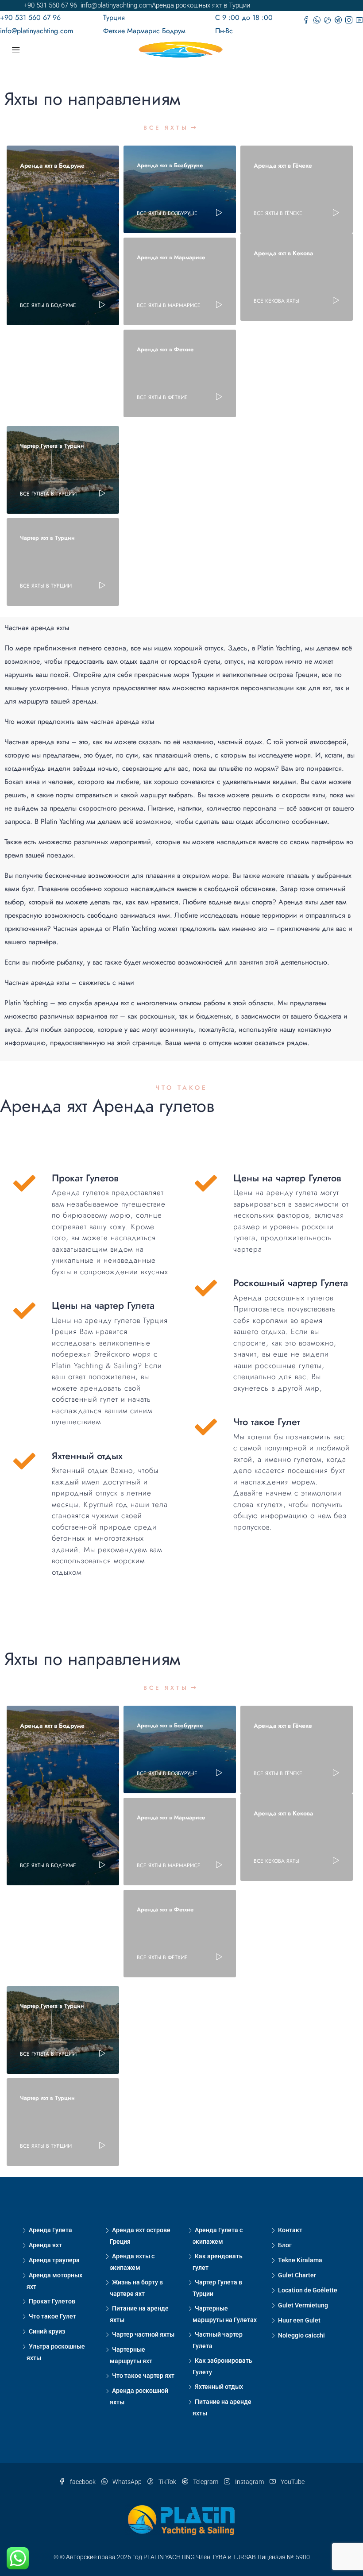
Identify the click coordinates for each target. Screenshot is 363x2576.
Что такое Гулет (267, 1422)
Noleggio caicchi (301, 2335)
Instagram (249, 2482)
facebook (83, 2482)
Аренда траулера (54, 2260)
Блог (285, 2245)
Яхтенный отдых (219, 2387)
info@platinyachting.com (37, 31)
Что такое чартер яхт (143, 2376)
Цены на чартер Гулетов (287, 1178)
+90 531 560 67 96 (30, 17)
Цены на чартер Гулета (103, 1305)
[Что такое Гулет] (206, 1427)
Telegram (206, 2482)
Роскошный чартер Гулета (291, 1283)
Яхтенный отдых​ (87, 1456)
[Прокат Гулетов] (24, 1183)
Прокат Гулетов (85, 1178)
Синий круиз (47, 2331)
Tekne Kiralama (300, 2260)
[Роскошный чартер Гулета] (206, 1288)
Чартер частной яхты (143, 2334)
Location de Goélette (308, 2290)
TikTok (167, 2482)
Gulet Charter (297, 2275)
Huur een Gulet (299, 2320)
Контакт (290, 2230)
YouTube (292, 2482)
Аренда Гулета (50, 2230)
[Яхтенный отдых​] (24, 1461)
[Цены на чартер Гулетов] (206, 1183)
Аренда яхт (45, 2245)
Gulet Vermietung (303, 2305)
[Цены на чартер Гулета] (24, 1311)
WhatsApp (127, 2482)
